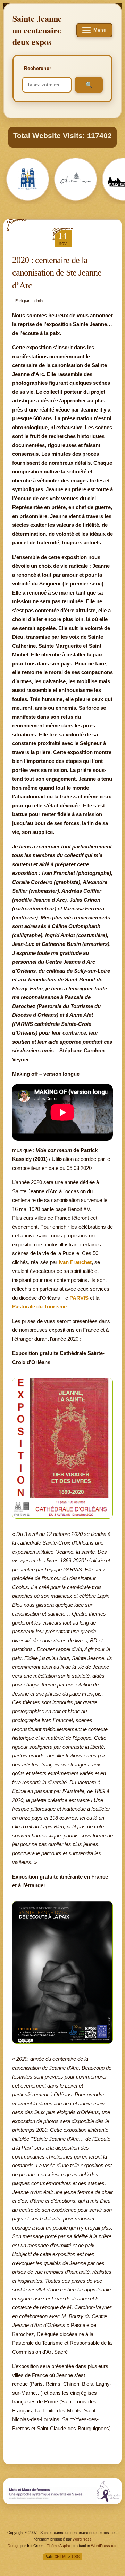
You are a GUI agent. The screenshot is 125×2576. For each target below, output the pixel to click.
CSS (76, 2557)
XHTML (61, 2557)
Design (14, 2546)
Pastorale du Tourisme (39, 1306)
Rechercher (37, 68)
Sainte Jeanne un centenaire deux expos (37, 30)
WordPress (82, 2539)
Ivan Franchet (75, 1262)
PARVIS (79, 1298)
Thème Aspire (59, 2546)
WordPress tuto (104, 2546)
